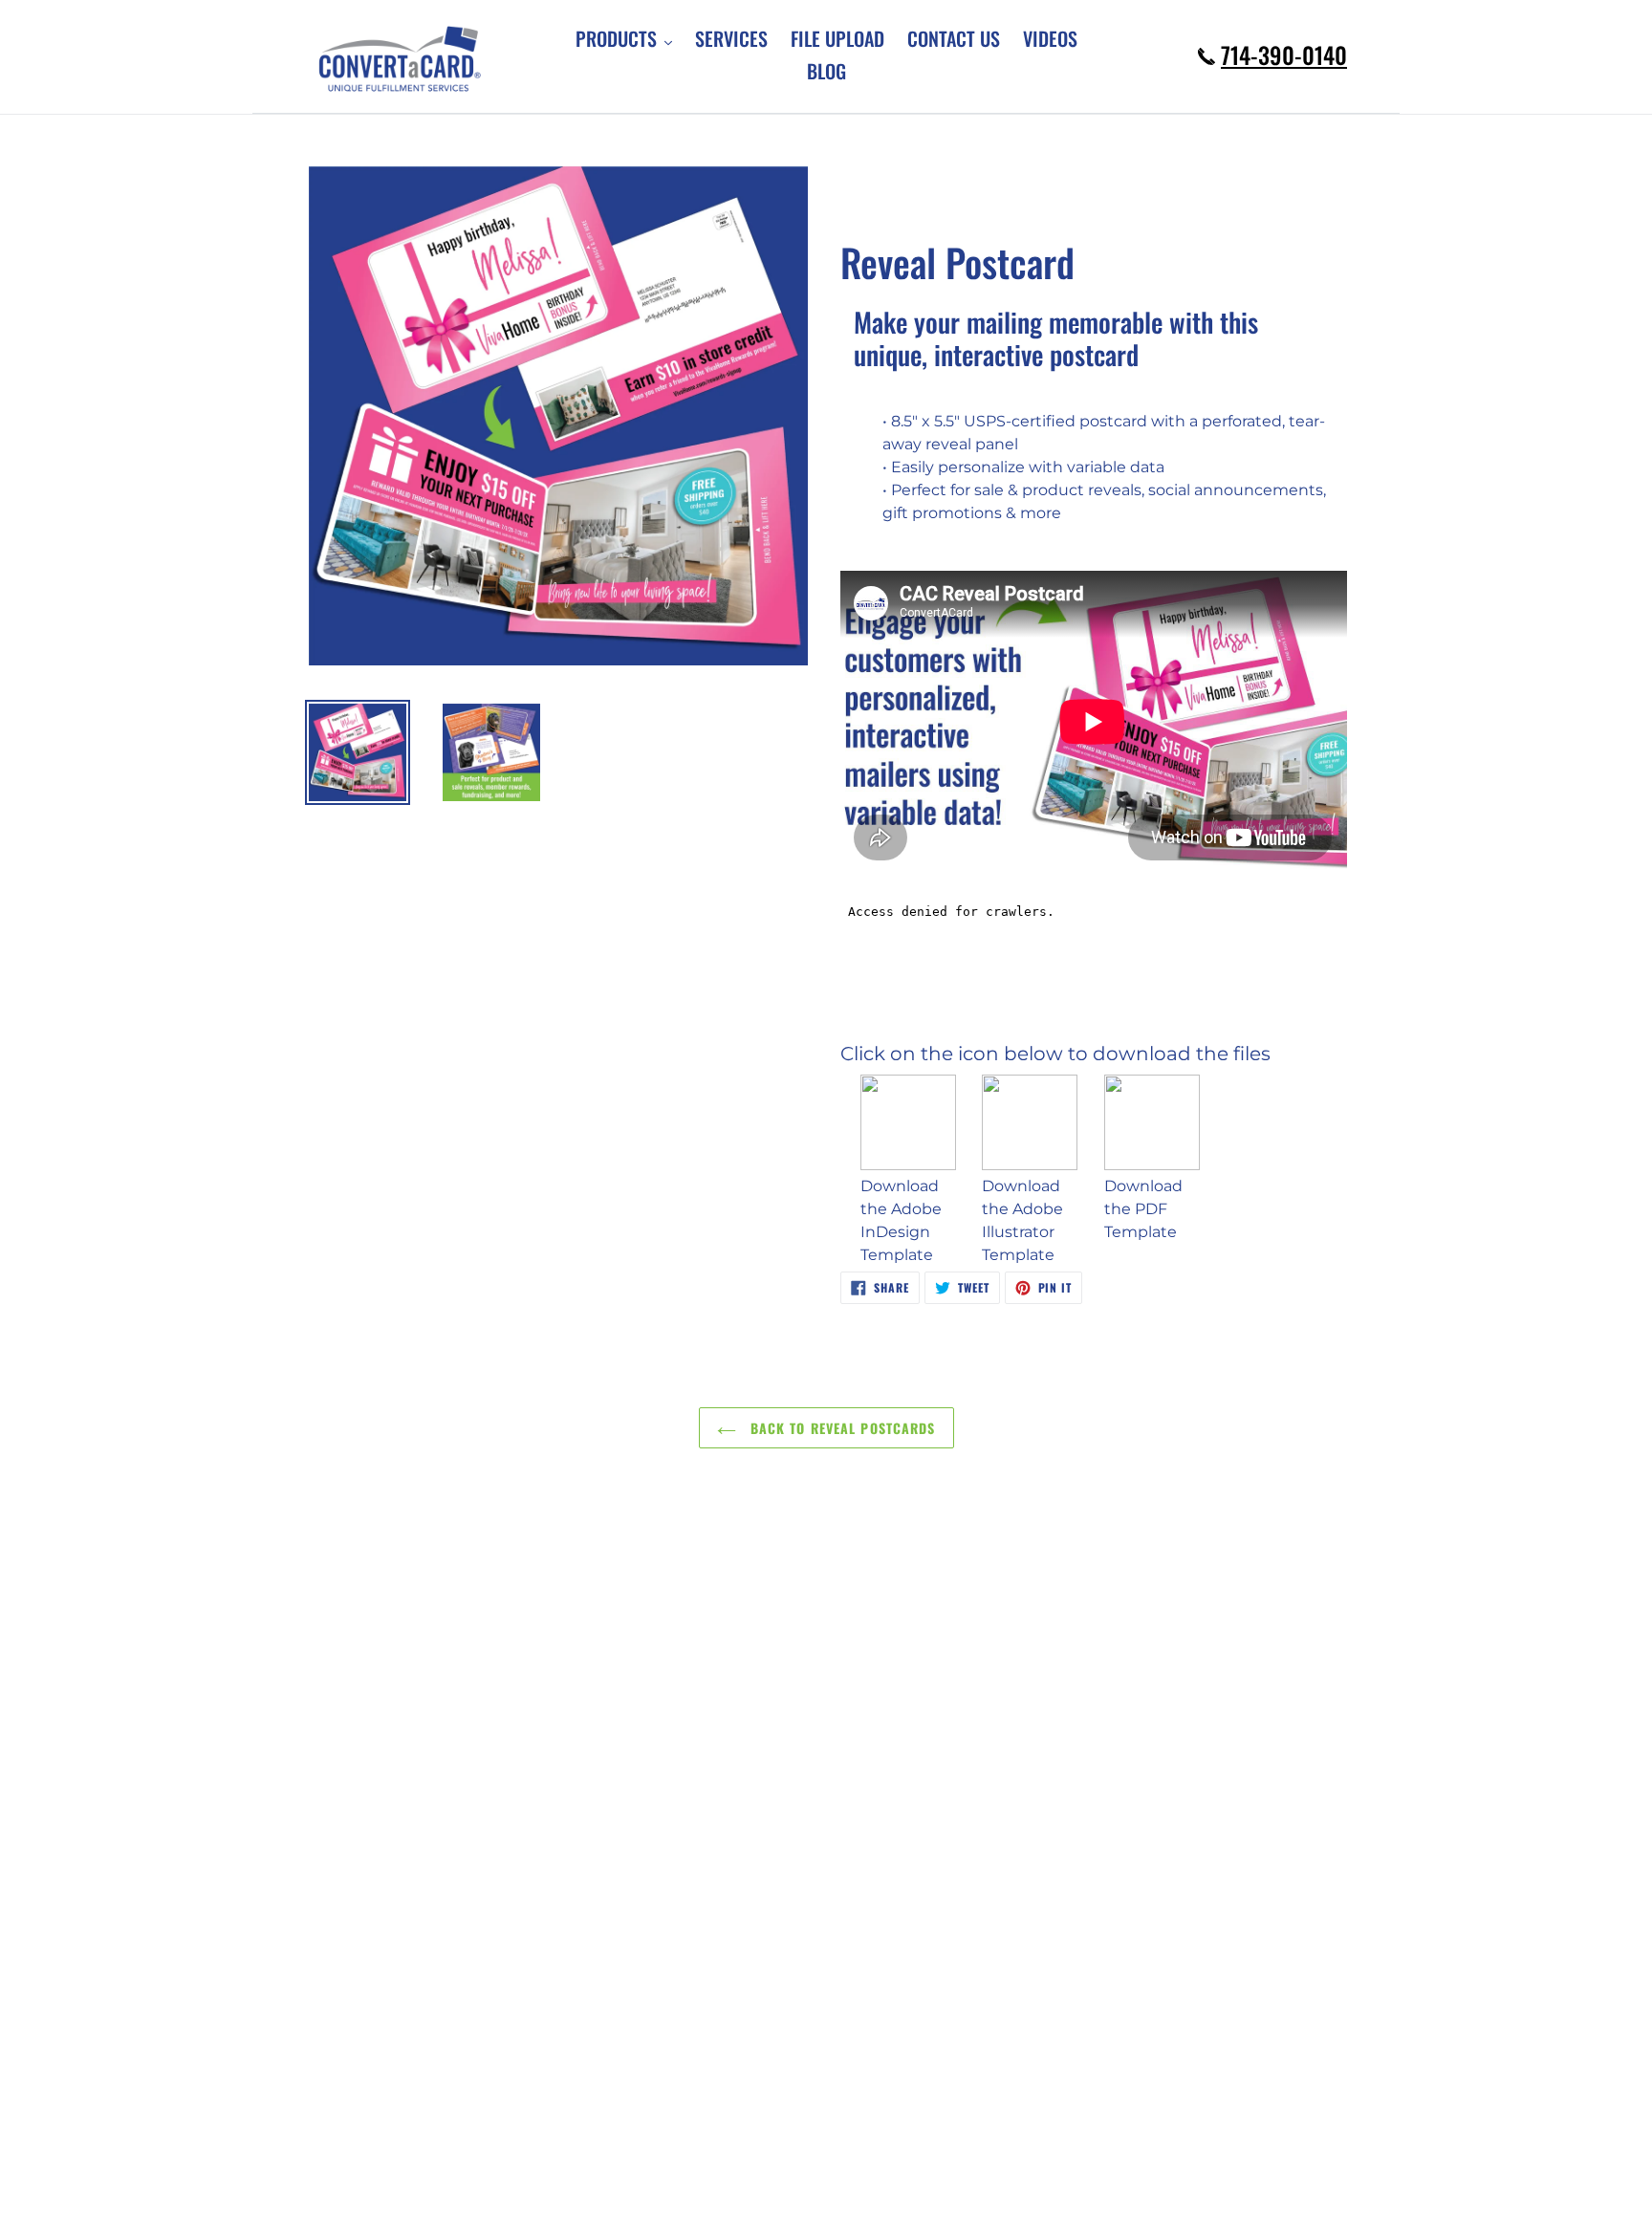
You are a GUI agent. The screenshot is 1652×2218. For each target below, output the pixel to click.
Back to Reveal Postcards (841, 1428)
